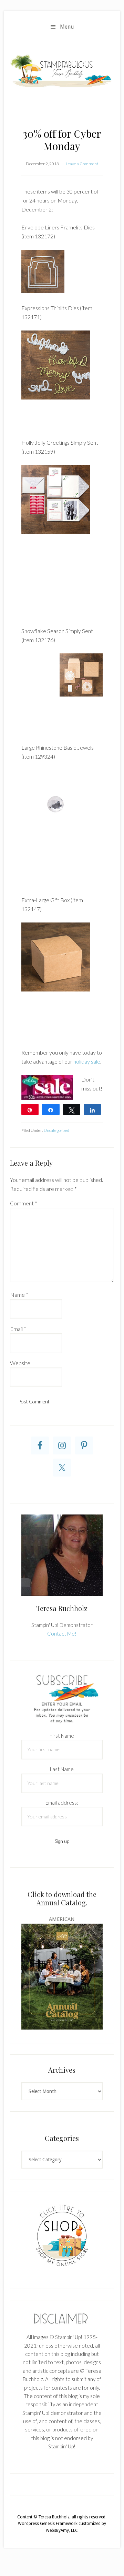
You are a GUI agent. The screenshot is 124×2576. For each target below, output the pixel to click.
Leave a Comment (82, 164)
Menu (67, 27)
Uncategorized (56, 1130)
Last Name (62, 1769)
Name (19, 1295)
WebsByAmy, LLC (62, 2530)
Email (18, 1329)
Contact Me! (62, 1634)
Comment (24, 1203)
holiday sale (87, 1061)
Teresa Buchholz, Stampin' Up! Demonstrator (62, 70)
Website (20, 1363)
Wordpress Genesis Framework (48, 2524)
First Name (62, 1736)
